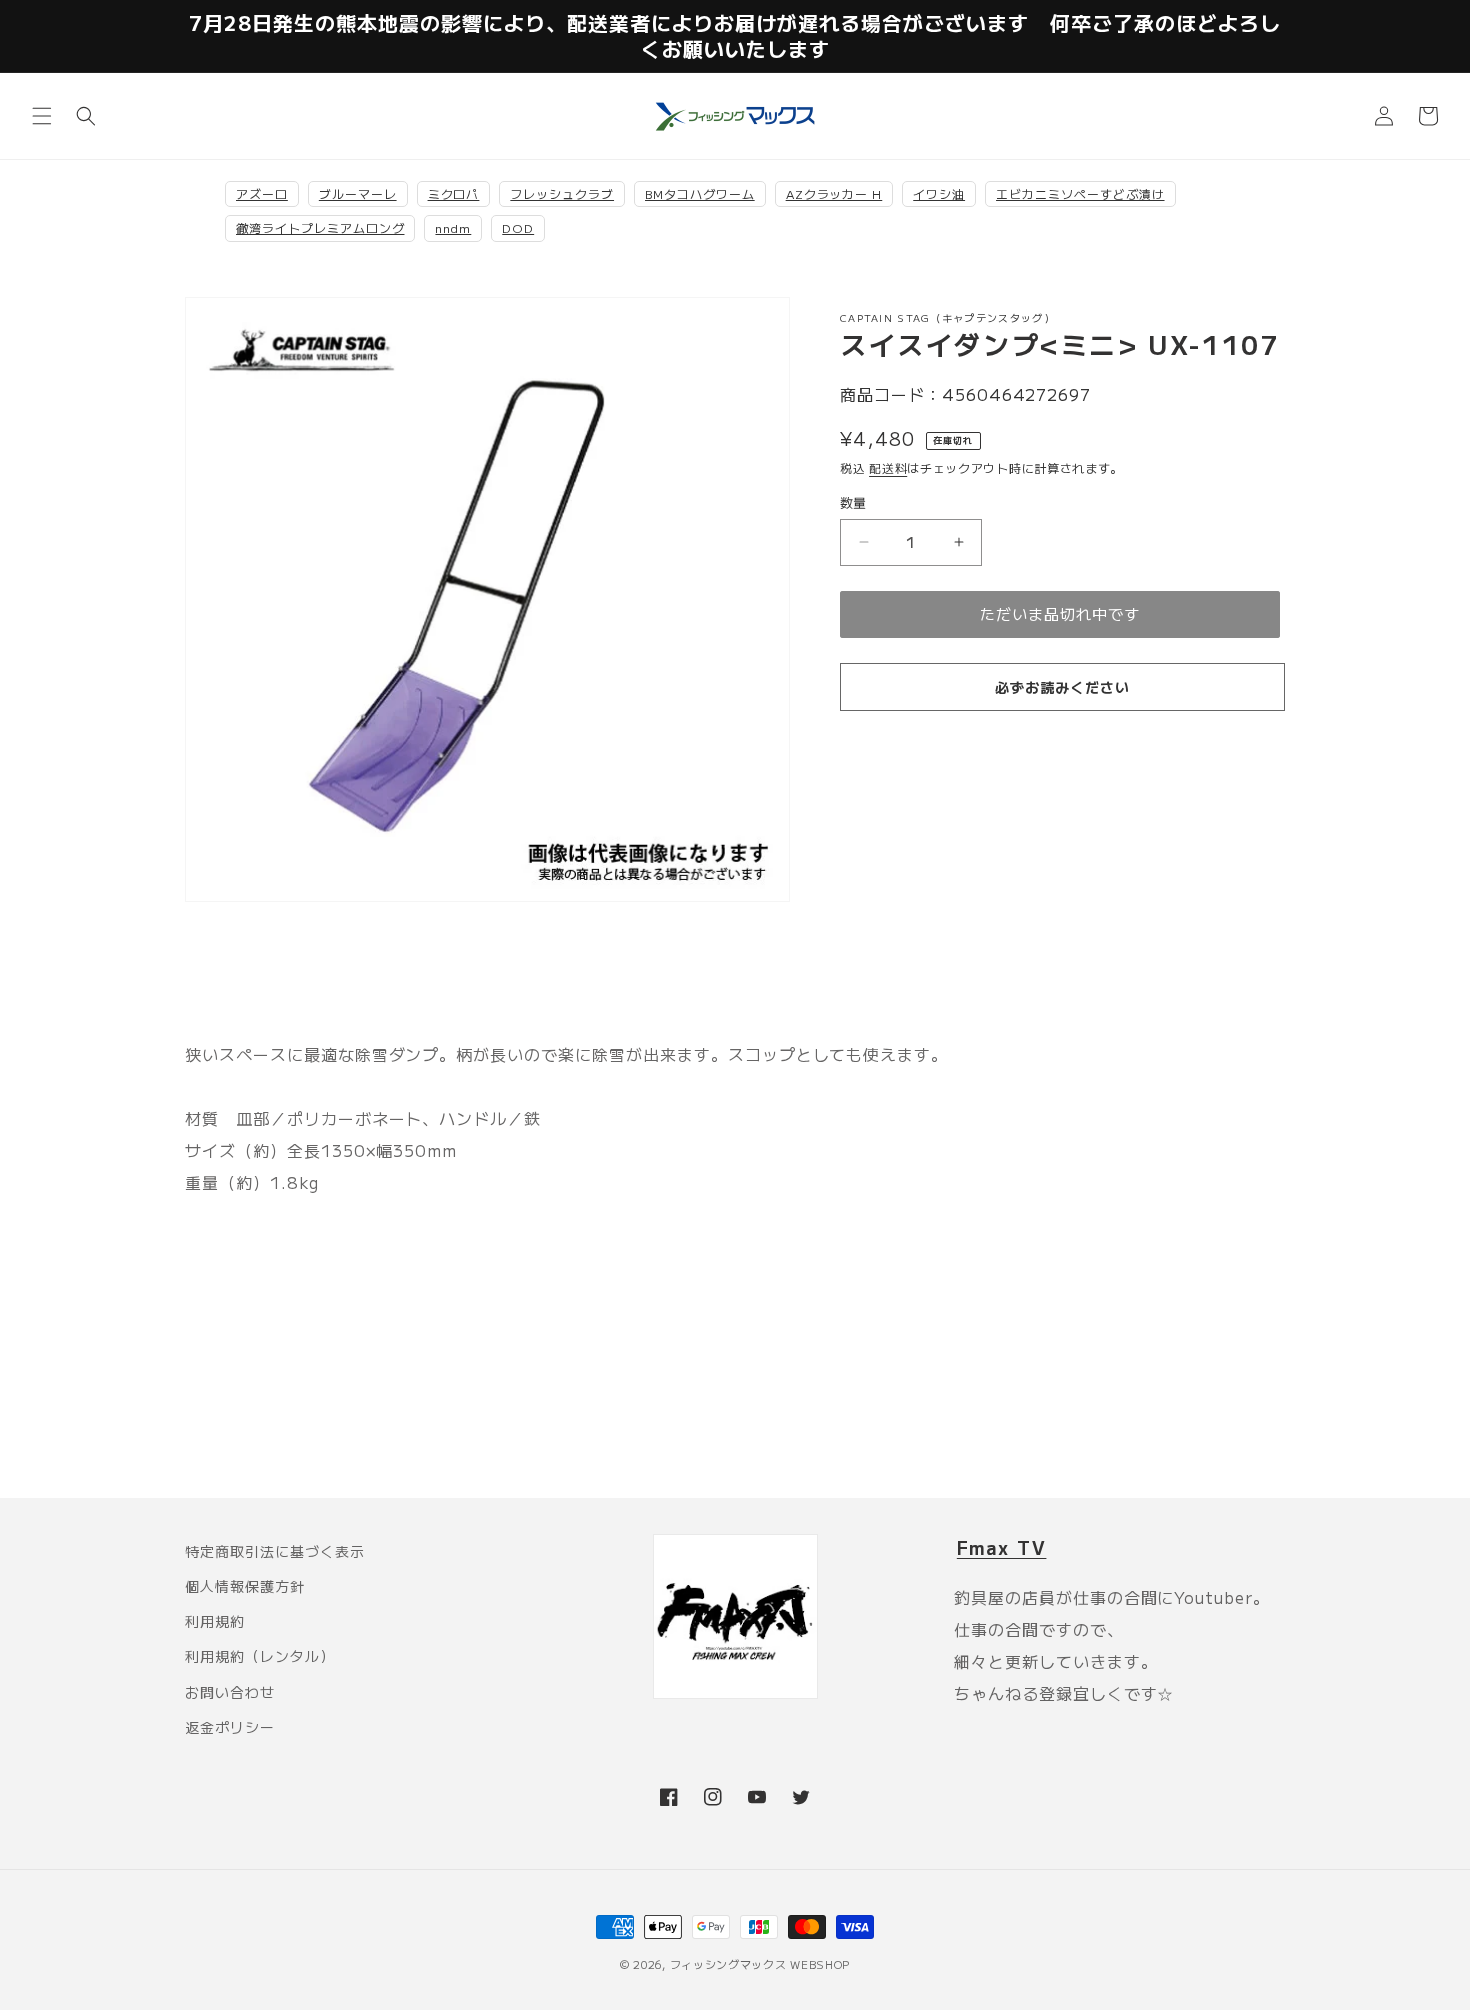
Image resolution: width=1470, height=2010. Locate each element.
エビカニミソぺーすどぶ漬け (1080, 193)
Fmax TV (1002, 1547)
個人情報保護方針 (245, 1586)
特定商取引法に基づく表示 (275, 1551)
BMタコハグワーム (700, 193)
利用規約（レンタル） (260, 1656)
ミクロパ (454, 193)
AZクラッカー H (834, 193)
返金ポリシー (230, 1727)
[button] (42, 116)
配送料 (888, 467)
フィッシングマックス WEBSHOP (760, 1964)
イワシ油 (939, 193)
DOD (518, 227)
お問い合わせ (230, 1692)
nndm (453, 227)
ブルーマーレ (358, 193)
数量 (853, 502)
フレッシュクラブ (562, 193)
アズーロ (262, 193)
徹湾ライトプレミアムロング (320, 227)
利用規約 (215, 1621)
